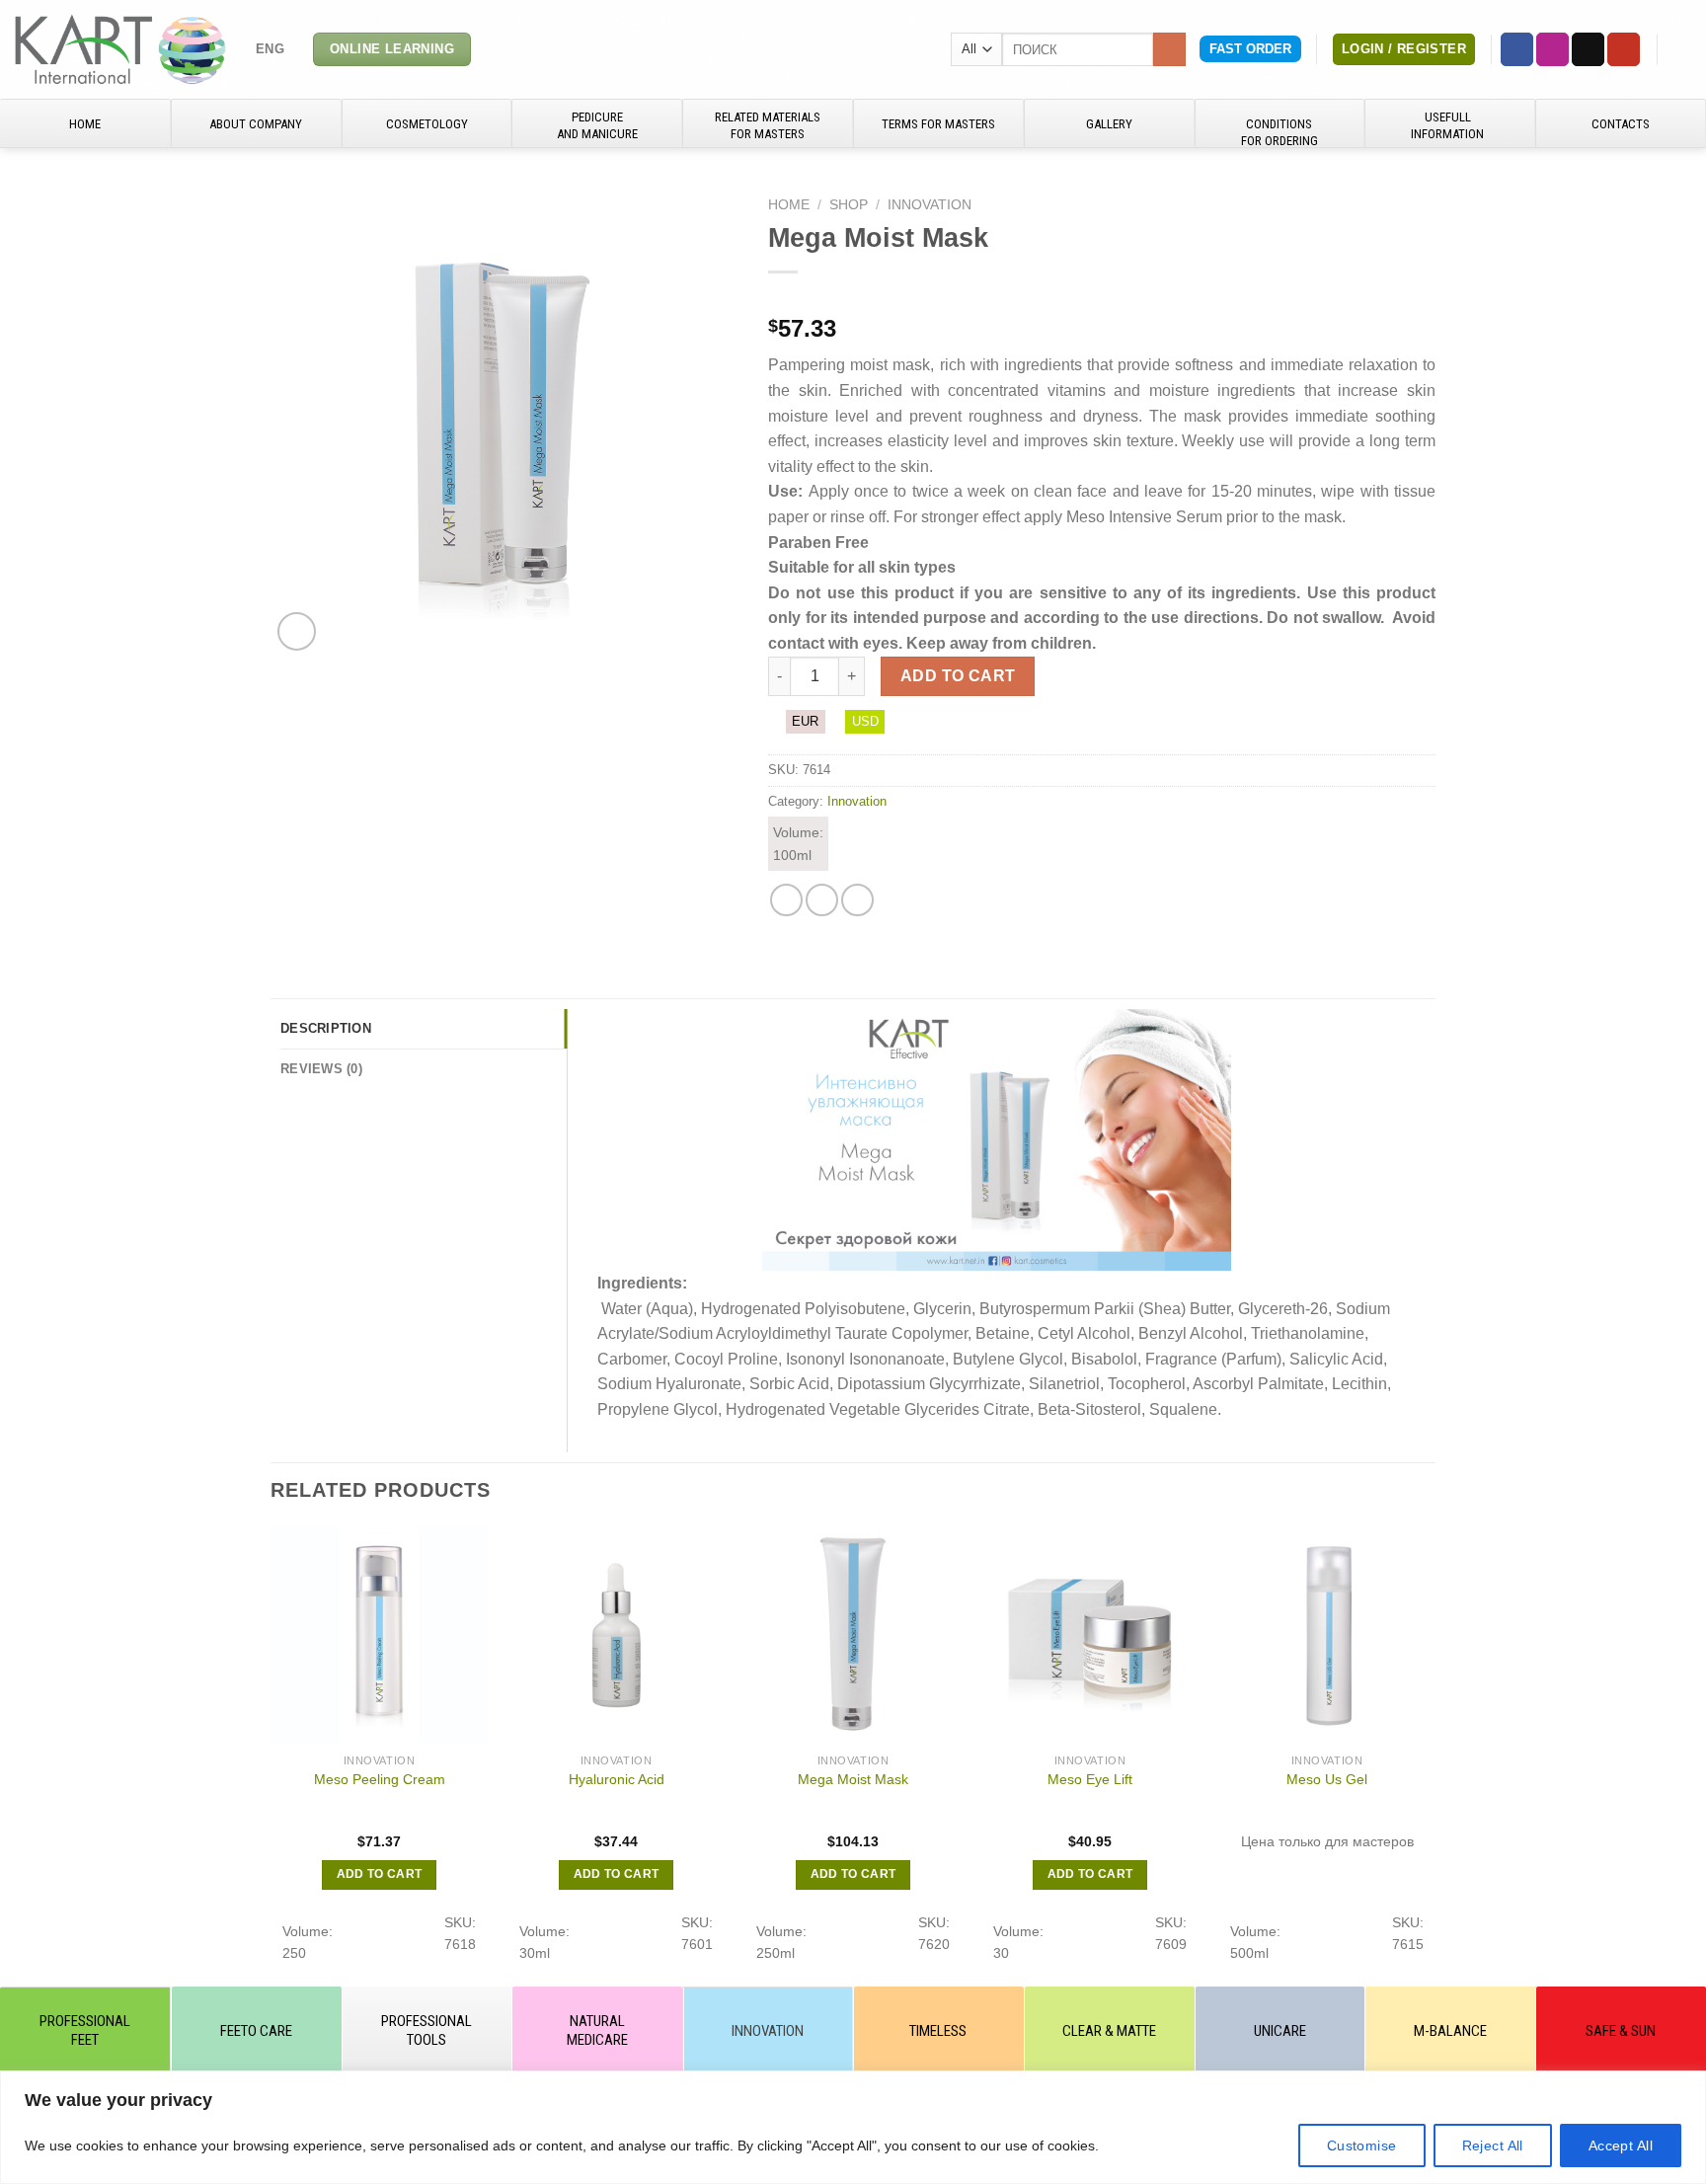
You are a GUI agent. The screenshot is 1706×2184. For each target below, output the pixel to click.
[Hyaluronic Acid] (616, 1635)
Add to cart (958, 676)
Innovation (930, 205)
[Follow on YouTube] (1624, 49)
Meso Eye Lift (1090, 1779)
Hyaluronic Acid (617, 1779)
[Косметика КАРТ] (120, 49)
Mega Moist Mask (853, 1779)
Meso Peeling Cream (380, 1779)
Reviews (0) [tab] (321, 1069)
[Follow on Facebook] (1517, 49)
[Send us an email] (1588, 49)
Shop (849, 205)
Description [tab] (326, 1028)
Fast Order (1250, 49)
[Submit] (1169, 49)
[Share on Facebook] (786, 900)
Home (789, 205)
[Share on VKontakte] (857, 900)
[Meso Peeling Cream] (379, 1635)
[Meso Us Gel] (1327, 1635)
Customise (1362, 2145)
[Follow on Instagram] (1552, 49)
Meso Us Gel (1327, 1779)
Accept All (1621, 2145)
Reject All (1493, 2145)
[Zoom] (297, 631)
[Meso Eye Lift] (1090, 1635)
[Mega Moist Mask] (853, 1635)
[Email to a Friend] (822, 900)
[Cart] (1681, 49)
